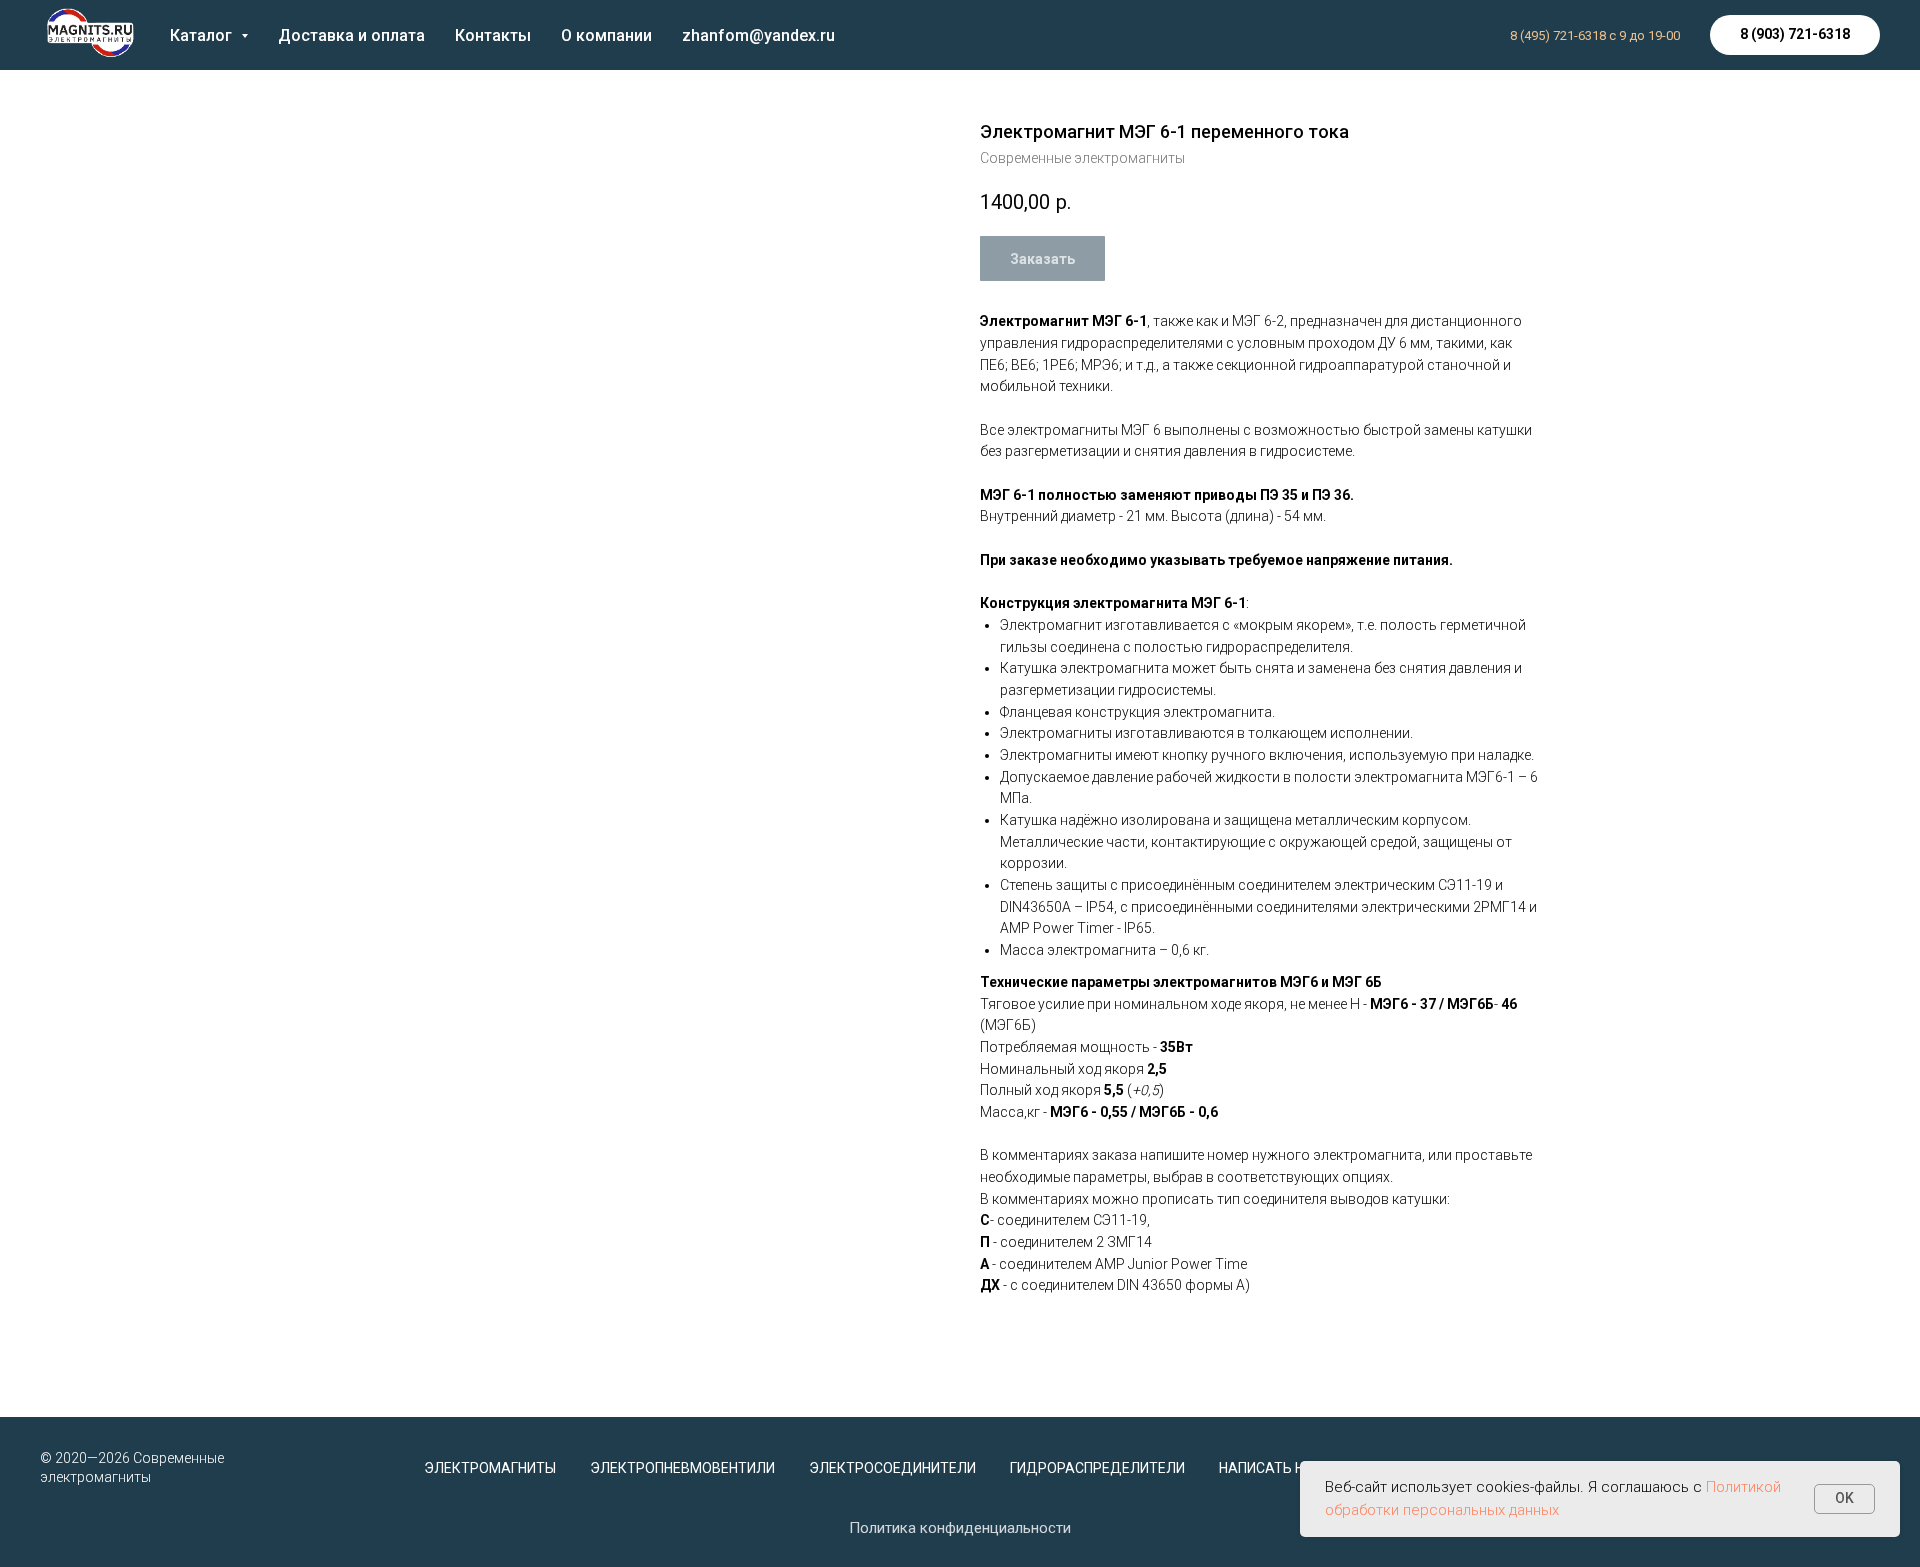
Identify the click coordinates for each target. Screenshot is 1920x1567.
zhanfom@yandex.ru (758, 35)
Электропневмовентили (682, 1468)
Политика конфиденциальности (960, 1528)
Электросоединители (892, 1468)
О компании (606, 35)
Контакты (493, 35)
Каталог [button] (203, 35)
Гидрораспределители (1097, 1468)
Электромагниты (490, 1468)
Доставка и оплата (351, 35)
